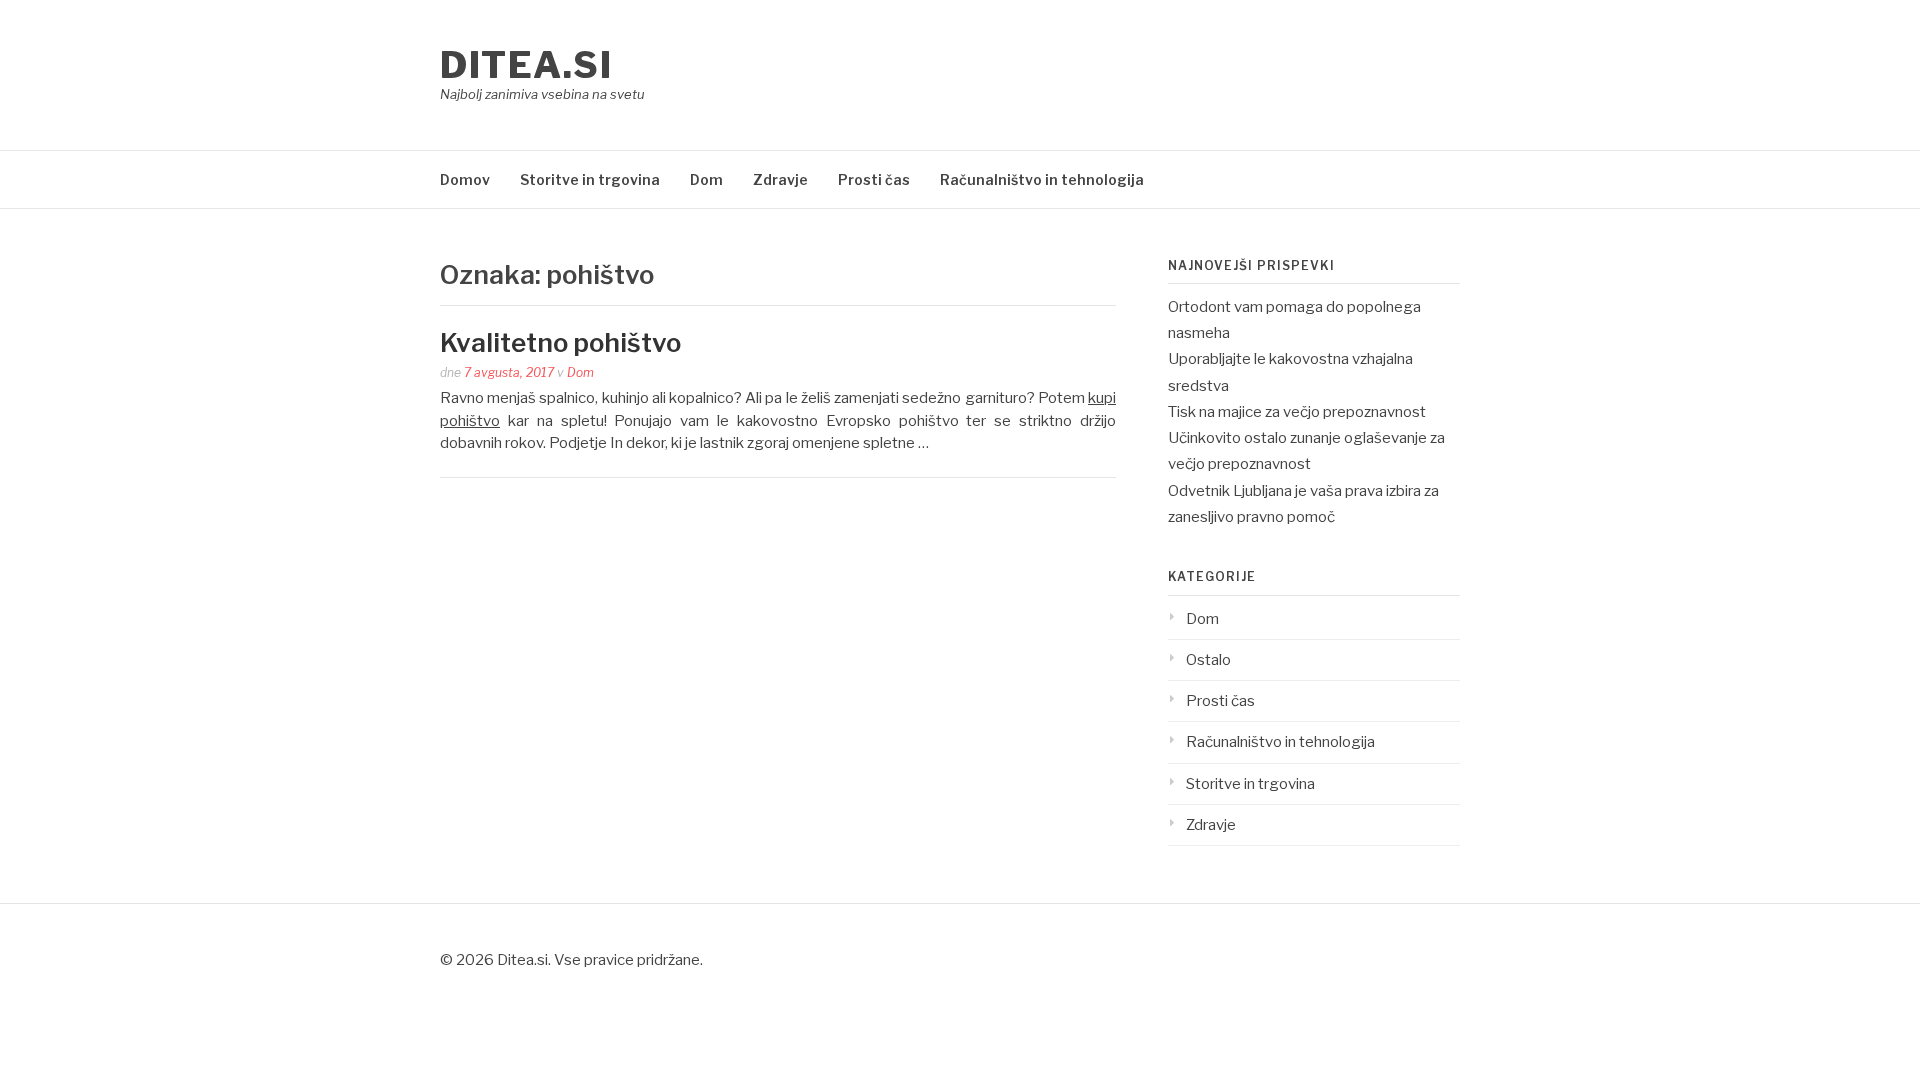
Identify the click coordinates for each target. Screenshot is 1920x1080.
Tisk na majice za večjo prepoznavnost (1297, 412)
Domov (465, 179)
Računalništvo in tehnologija (1042, 179)
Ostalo (1208, 660)
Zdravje (780, 179)
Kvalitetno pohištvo (560, 342)
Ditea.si (526, 65)
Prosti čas (874, 179)
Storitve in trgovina (590, 179)
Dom (706, 179)
